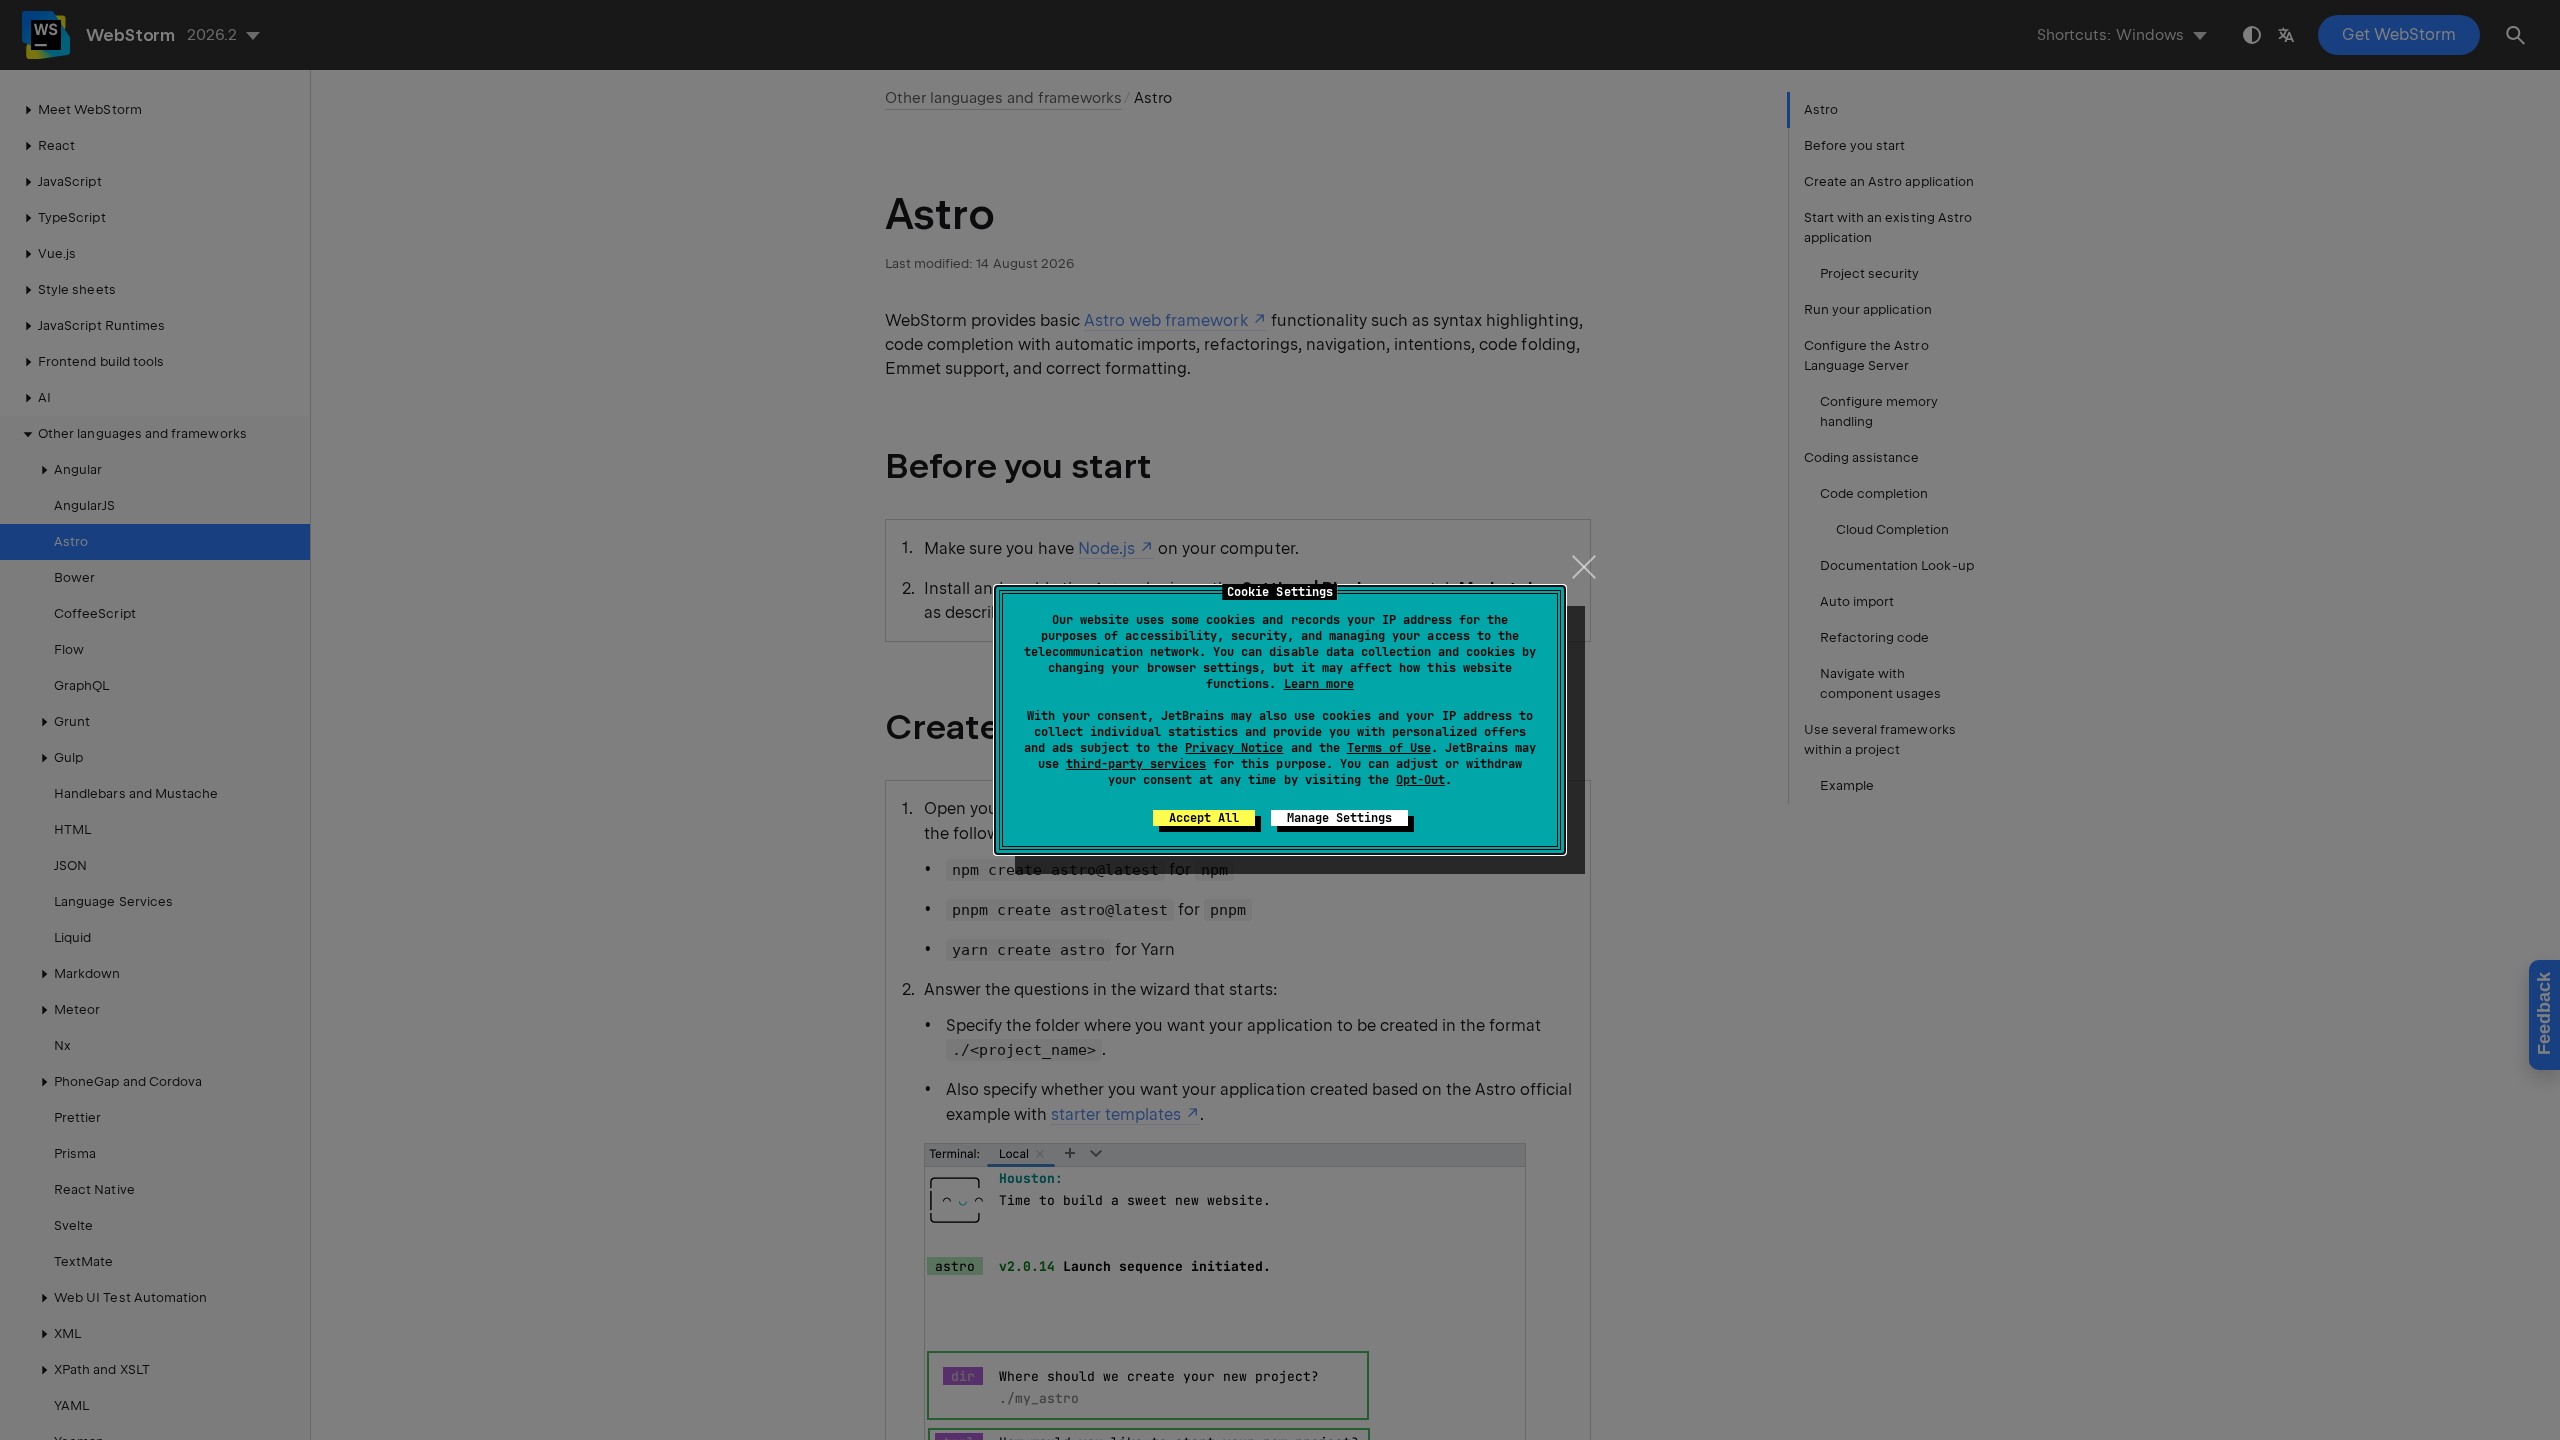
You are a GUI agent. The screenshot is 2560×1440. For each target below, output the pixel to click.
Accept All (1204, 818)
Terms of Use (1389, 748)
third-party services (1136, 764)
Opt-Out (1420, 780)
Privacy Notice (1234, 748)
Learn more (1319, 684)
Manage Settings (1339, 818)
